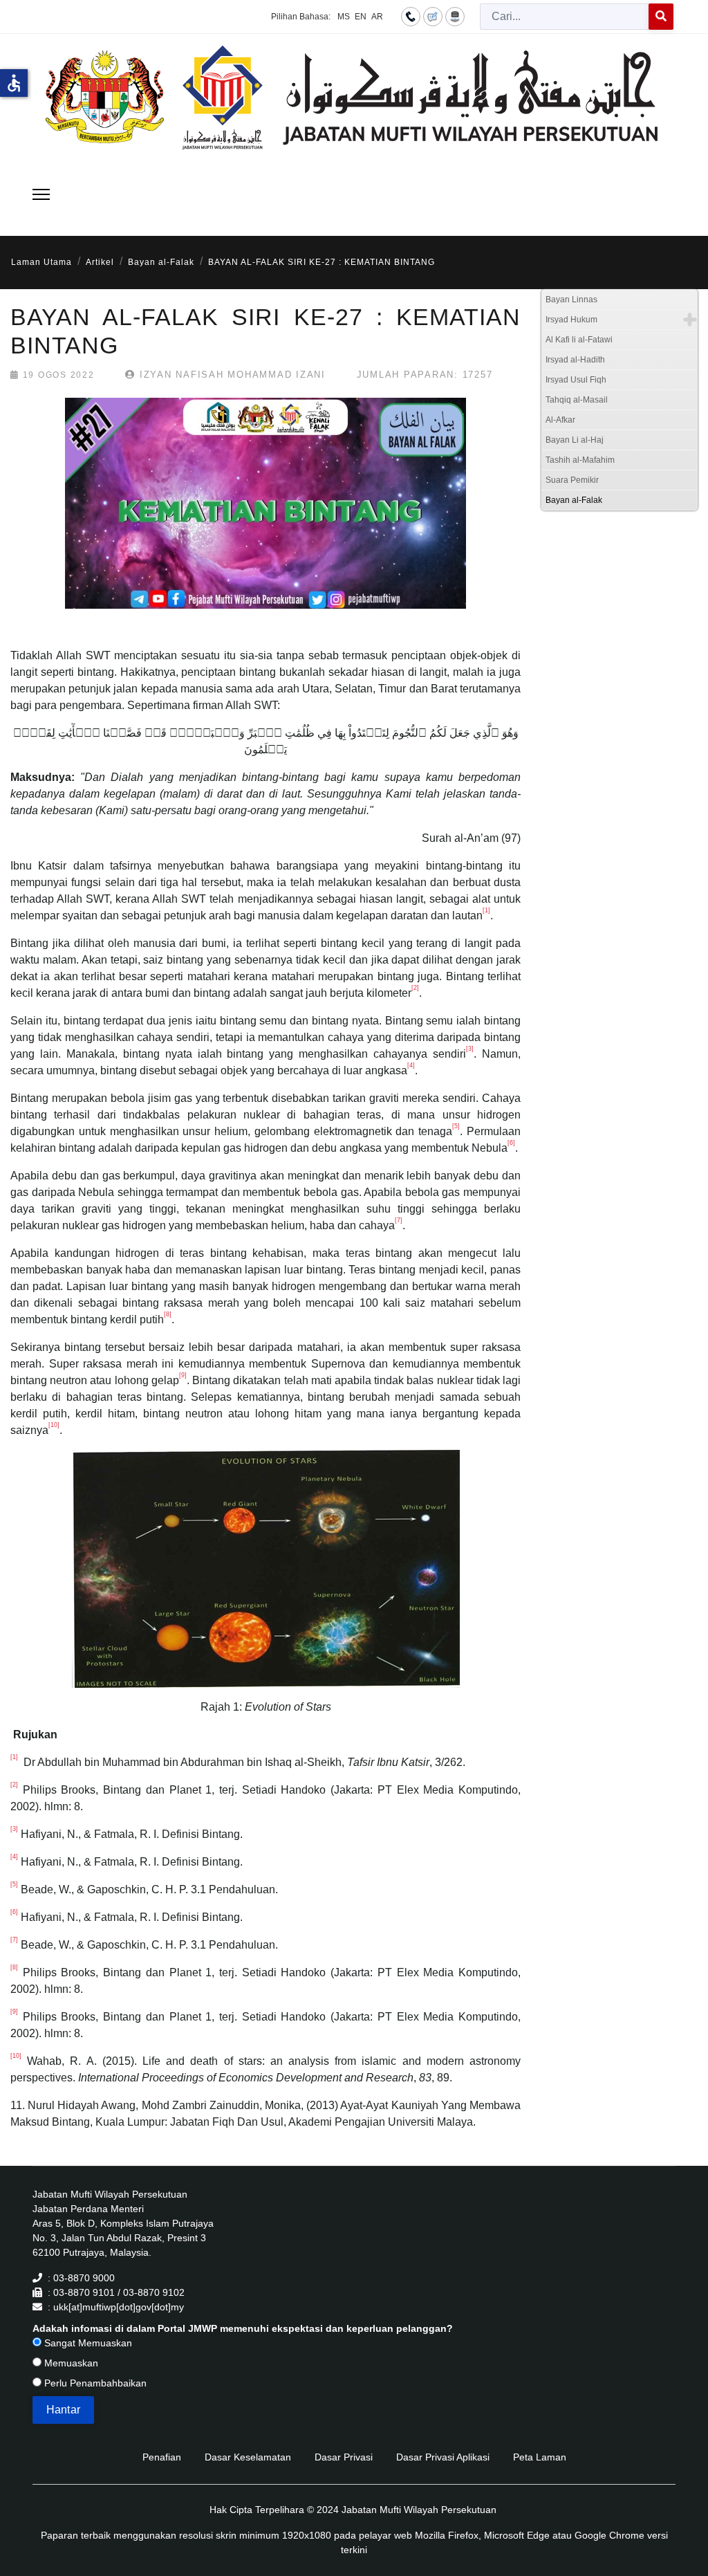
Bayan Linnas (571, 300)
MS (344, 17)
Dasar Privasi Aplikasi (443, 2457)
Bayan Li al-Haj (575, 440)
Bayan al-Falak (574, 500)
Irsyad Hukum (571, 320)
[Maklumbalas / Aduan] (433, 16)
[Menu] (41, 194)
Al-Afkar (560, 420)
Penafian (162, 2457)
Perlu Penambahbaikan (94, 2383)
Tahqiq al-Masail (577, 400)
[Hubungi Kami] (411, 16)
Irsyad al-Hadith (575, 360)
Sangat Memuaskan (87, 2343)
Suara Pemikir (572, 480)
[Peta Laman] (455, 16)
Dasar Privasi (344, 2457)
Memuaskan (70, 2363)
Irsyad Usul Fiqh (576, 380)
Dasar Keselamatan (248, 2457)
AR (377, 17)
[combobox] (565, 17)
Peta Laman (540, 2457)
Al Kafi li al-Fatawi (579, 340)
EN (361, 17)
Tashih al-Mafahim (580, 460)
